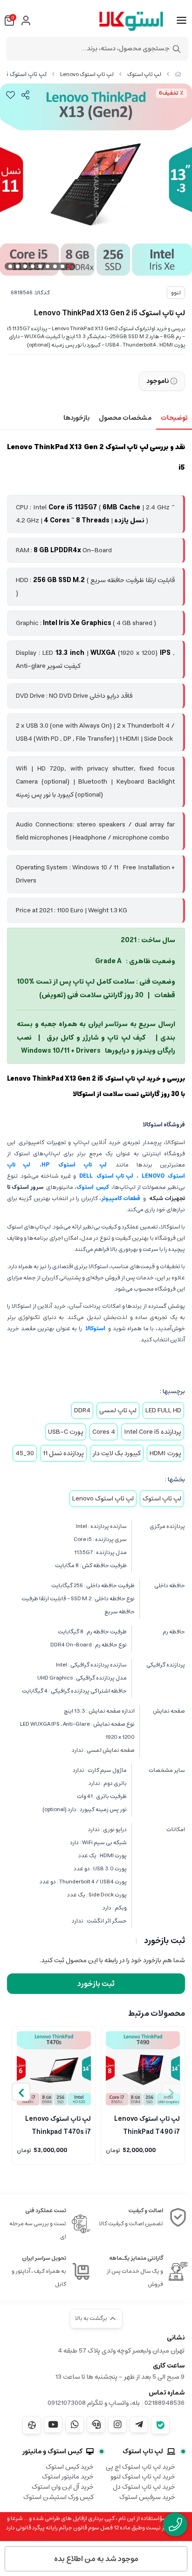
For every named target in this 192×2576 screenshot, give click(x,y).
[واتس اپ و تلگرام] (96, 2424)
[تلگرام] (139, 2424)
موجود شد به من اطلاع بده (96, 2559)
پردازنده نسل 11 (63, 1453)
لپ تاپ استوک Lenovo (87, 74)
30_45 (25, 1453)
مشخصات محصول (125, 418)
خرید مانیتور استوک (68, 2477)
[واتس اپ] (75, 2424)
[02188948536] (175, 2524)
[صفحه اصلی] (178, 74)
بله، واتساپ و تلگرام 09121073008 (94, 2403)
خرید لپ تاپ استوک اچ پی (141, 2467)
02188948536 (165, 2403)
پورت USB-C (66, 1432)
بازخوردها (76, 418)
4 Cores (104, 1432)
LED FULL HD (163, 1410)
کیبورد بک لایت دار (117, 1453)
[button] (21, 2092)
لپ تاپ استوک (144, 74)
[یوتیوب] (53, 2424)
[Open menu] (182, 21)
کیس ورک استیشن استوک (58, 2497)
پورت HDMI (165, 1453)
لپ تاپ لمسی (118, 1410)
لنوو (176, 293)
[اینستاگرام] (117, 2424)
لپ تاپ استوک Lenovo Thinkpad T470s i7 (58, 2125)
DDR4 (82, 1410)
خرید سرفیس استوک (147, 2497)
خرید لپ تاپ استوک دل (144, 2487)
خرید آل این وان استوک (63, 2487)
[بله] (160, 2425)
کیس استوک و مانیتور (52, 2451)
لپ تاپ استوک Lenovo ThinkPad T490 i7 (147, 2125)
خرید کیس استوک (70, 2467)
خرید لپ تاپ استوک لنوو (143, 2477)
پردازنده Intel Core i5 (153, 1432)
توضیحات (174, 418)
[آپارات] (32, 2425)
